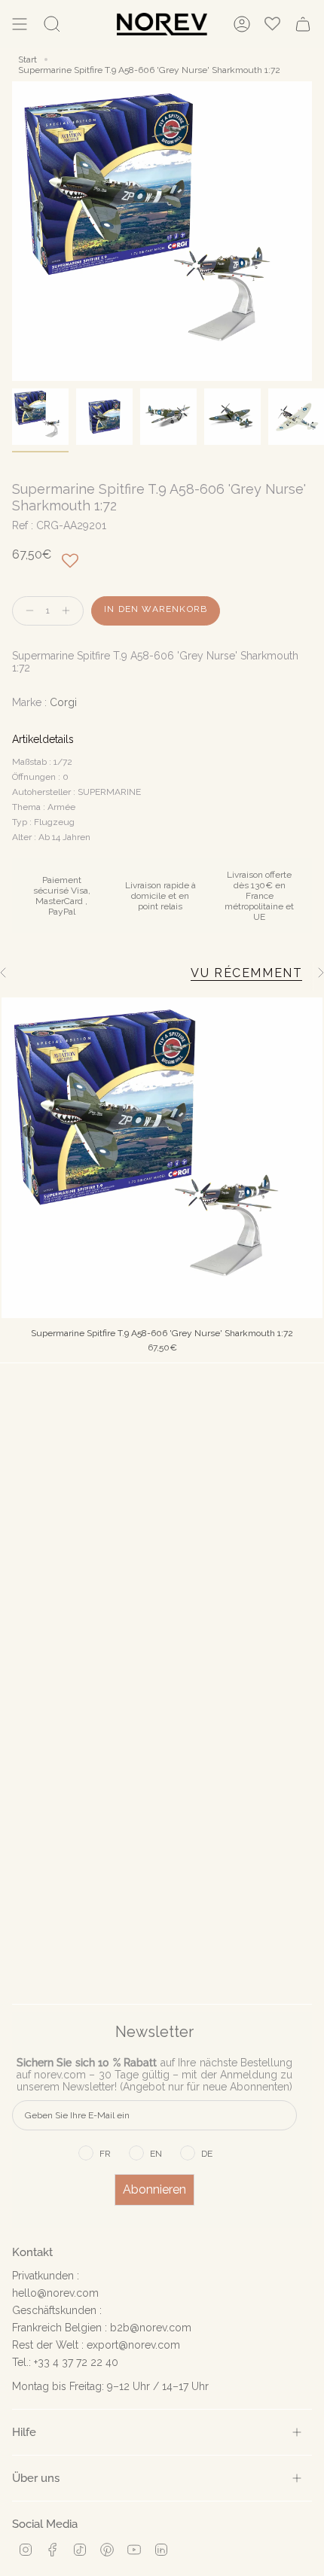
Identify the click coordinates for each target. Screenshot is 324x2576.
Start (28, 59)
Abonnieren (154, 2189)
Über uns (36, 2478)
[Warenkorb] (303, 24)
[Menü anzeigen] (20, 24)
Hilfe (24, 2432)
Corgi (63, 702)
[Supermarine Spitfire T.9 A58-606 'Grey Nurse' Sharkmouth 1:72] (162, 1158)
